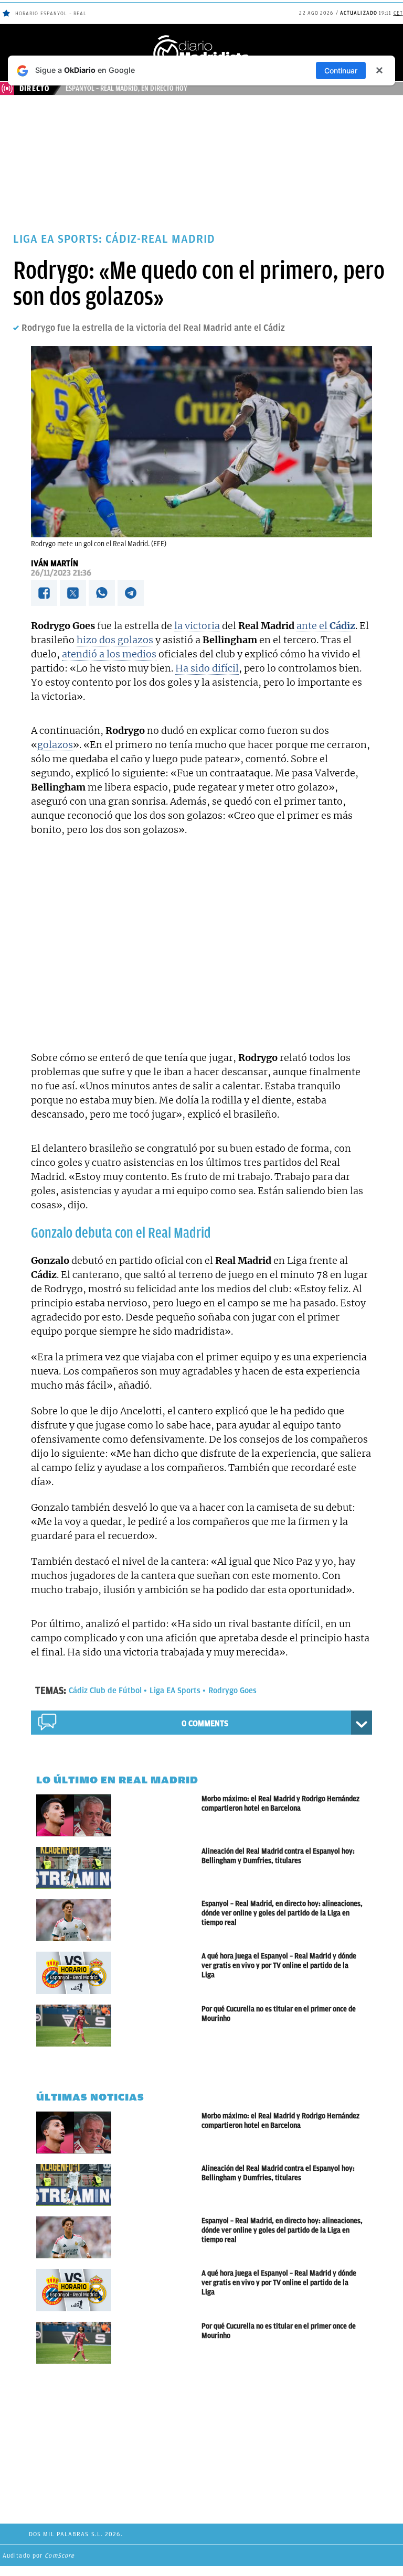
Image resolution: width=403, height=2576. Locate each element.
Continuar (341, 71)
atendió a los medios (109, 654)
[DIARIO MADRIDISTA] (201, 37)
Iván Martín (55, 564)
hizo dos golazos (115, 640)
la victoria (197, 626)
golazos (55, 745)
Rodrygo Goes (232, 1691)
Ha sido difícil (207, 668)
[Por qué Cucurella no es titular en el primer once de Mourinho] (119, 2026)
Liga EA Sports (175, 1691)
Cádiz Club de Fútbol (105, 1691)
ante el (326, 626)
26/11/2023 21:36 (61, 573)
